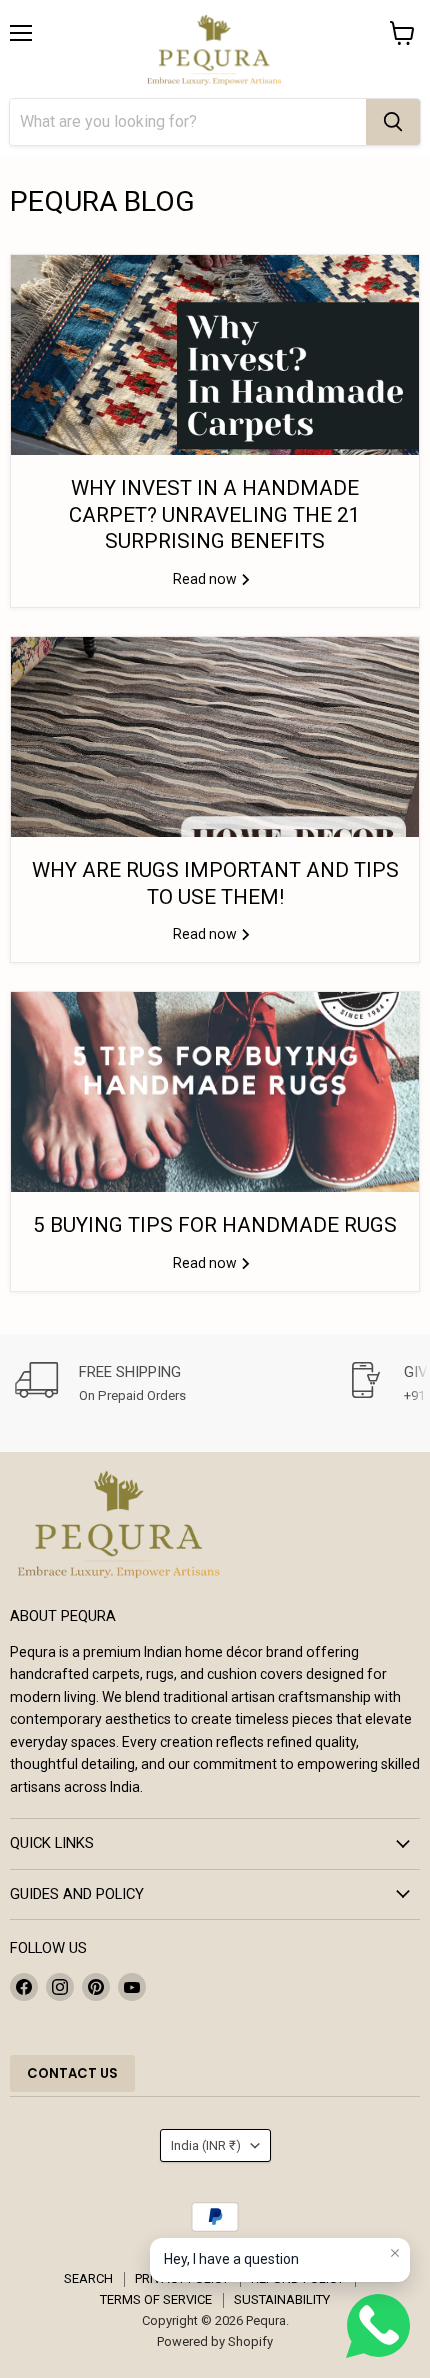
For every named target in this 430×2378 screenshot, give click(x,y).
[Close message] (395, 2253)
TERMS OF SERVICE (156, 2299)
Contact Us (72, 2073)
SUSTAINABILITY (282, 2299)
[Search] (393, 122)
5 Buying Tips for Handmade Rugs (215, 1225)
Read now (206, 579)
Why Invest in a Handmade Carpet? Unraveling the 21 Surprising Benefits (215, 514)
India (206, 2145)
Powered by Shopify (215, 2341)
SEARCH (88, 2278)
